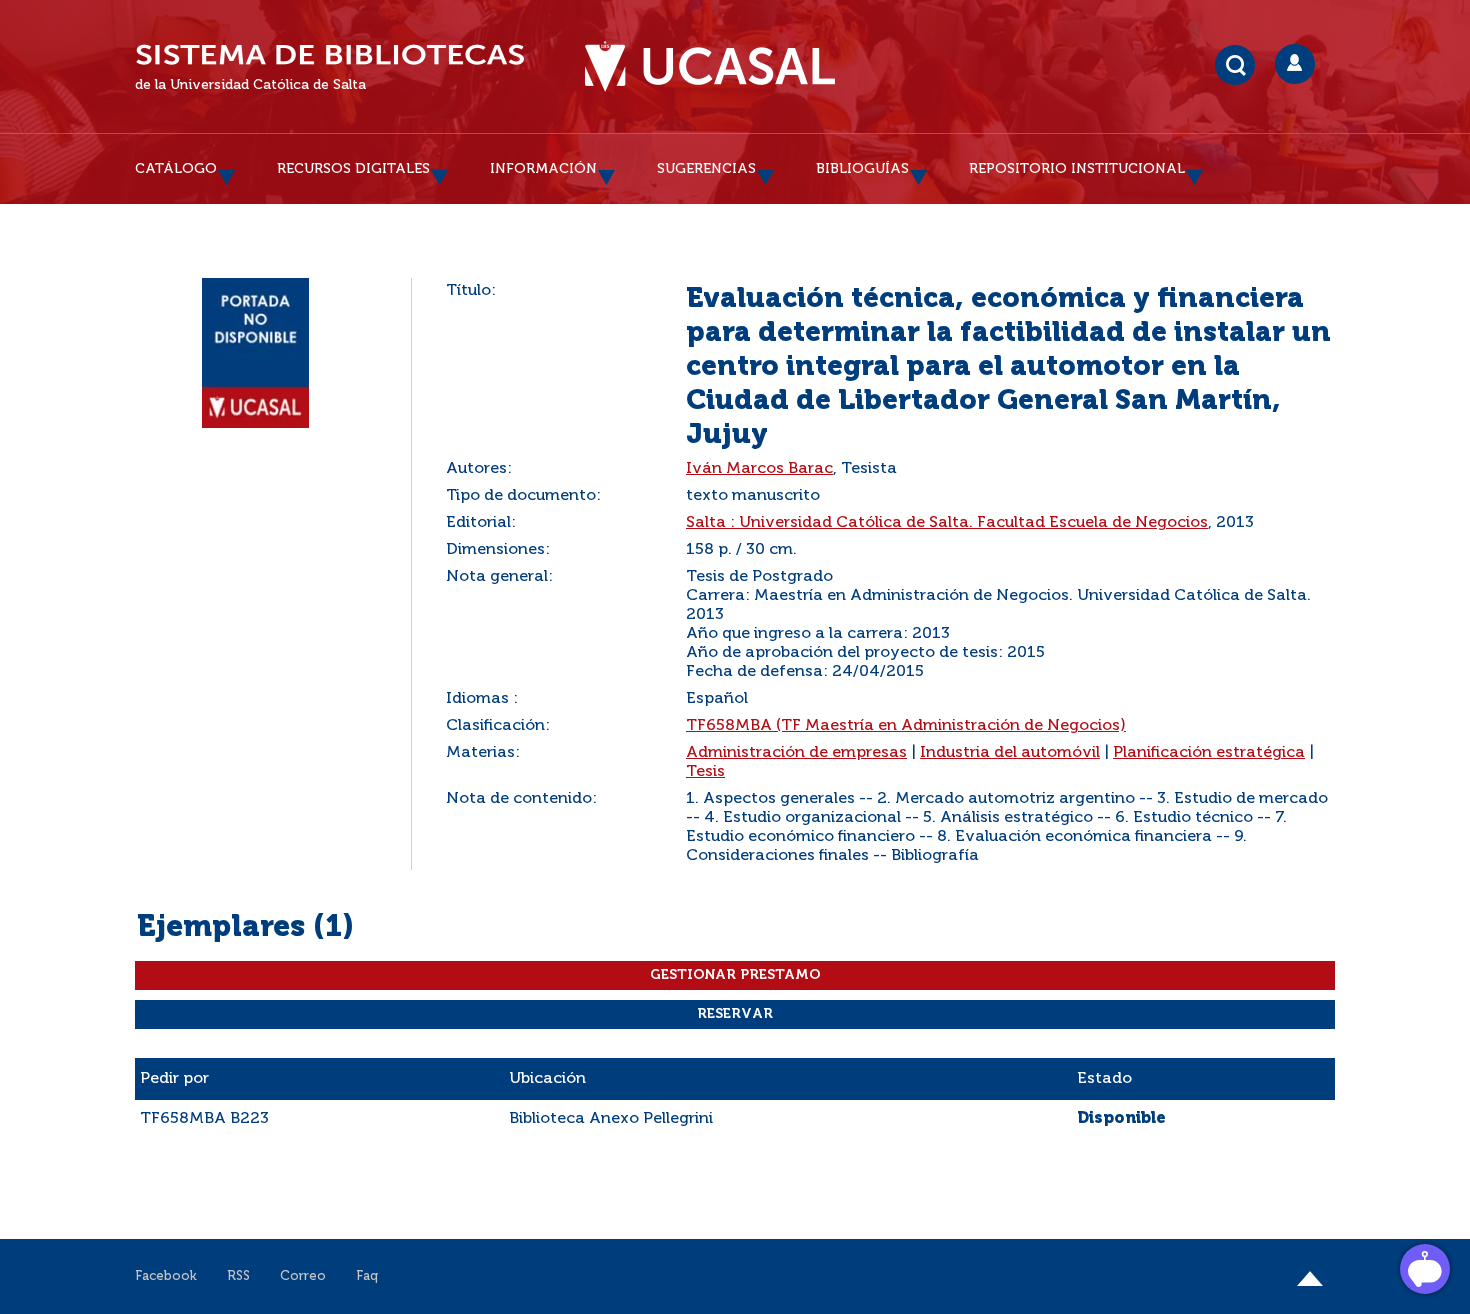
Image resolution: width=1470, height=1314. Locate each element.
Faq (367, 1276)
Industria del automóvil (1010, 753)
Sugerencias (706, 169)
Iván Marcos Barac (759, 469)
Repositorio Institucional (1077, 169)
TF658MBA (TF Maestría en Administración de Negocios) (906, 726)
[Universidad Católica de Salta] (710, 67)
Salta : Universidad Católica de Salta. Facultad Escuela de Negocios (947, 523)
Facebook (166, 1276)
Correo (303, 1276)
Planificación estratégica (1209, 753)
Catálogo (176, 169)
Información (543, 169)
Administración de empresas (796, 753)
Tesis (705, 772)
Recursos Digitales (353, 169)
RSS (238, 1276)
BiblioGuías (862, 169)
